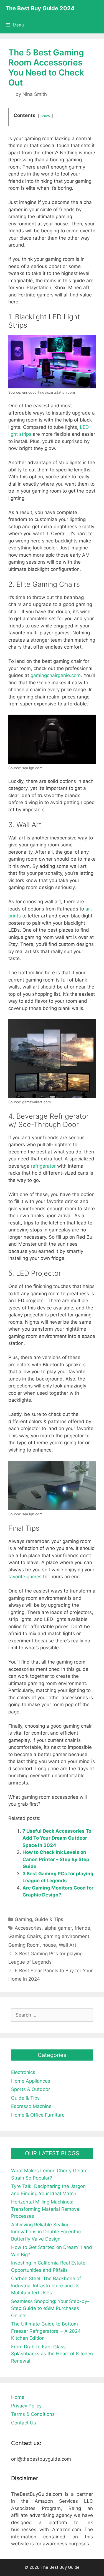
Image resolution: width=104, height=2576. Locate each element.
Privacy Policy (26, 2406)
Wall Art (68, 1945)
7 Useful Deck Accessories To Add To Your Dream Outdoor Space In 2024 (57, 1838)
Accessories (28, 1928)
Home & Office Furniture (38, 2115)
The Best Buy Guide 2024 (40, 8)
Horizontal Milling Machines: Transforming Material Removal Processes (46, 2209)
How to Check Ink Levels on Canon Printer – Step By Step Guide (56, 1859)
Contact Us (24, 2423)
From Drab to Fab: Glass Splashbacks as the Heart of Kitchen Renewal (52, 2354)
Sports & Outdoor (31, 2089)
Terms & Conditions (33, 2414)
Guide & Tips (49, 1919)
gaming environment (67, 1936)
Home (18, 2397)
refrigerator (43, 1166)
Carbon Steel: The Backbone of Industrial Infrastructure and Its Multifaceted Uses (46, 2286)
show (45, 116)
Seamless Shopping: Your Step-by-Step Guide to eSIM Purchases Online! (50, 2308)
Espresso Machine (31, 2106)
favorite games (25, 1577)
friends (82, 1928)
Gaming (23, 1919)
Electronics (23, 2072)
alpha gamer (58, 1928)
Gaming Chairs (25, 1936)
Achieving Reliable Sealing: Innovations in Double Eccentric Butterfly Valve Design (46, 2232)
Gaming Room (24, 1945)
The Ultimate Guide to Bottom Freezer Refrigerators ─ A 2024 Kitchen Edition (46, 2331)
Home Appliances (31, 2081)
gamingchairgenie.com (56, 675)
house (49, 1945)
